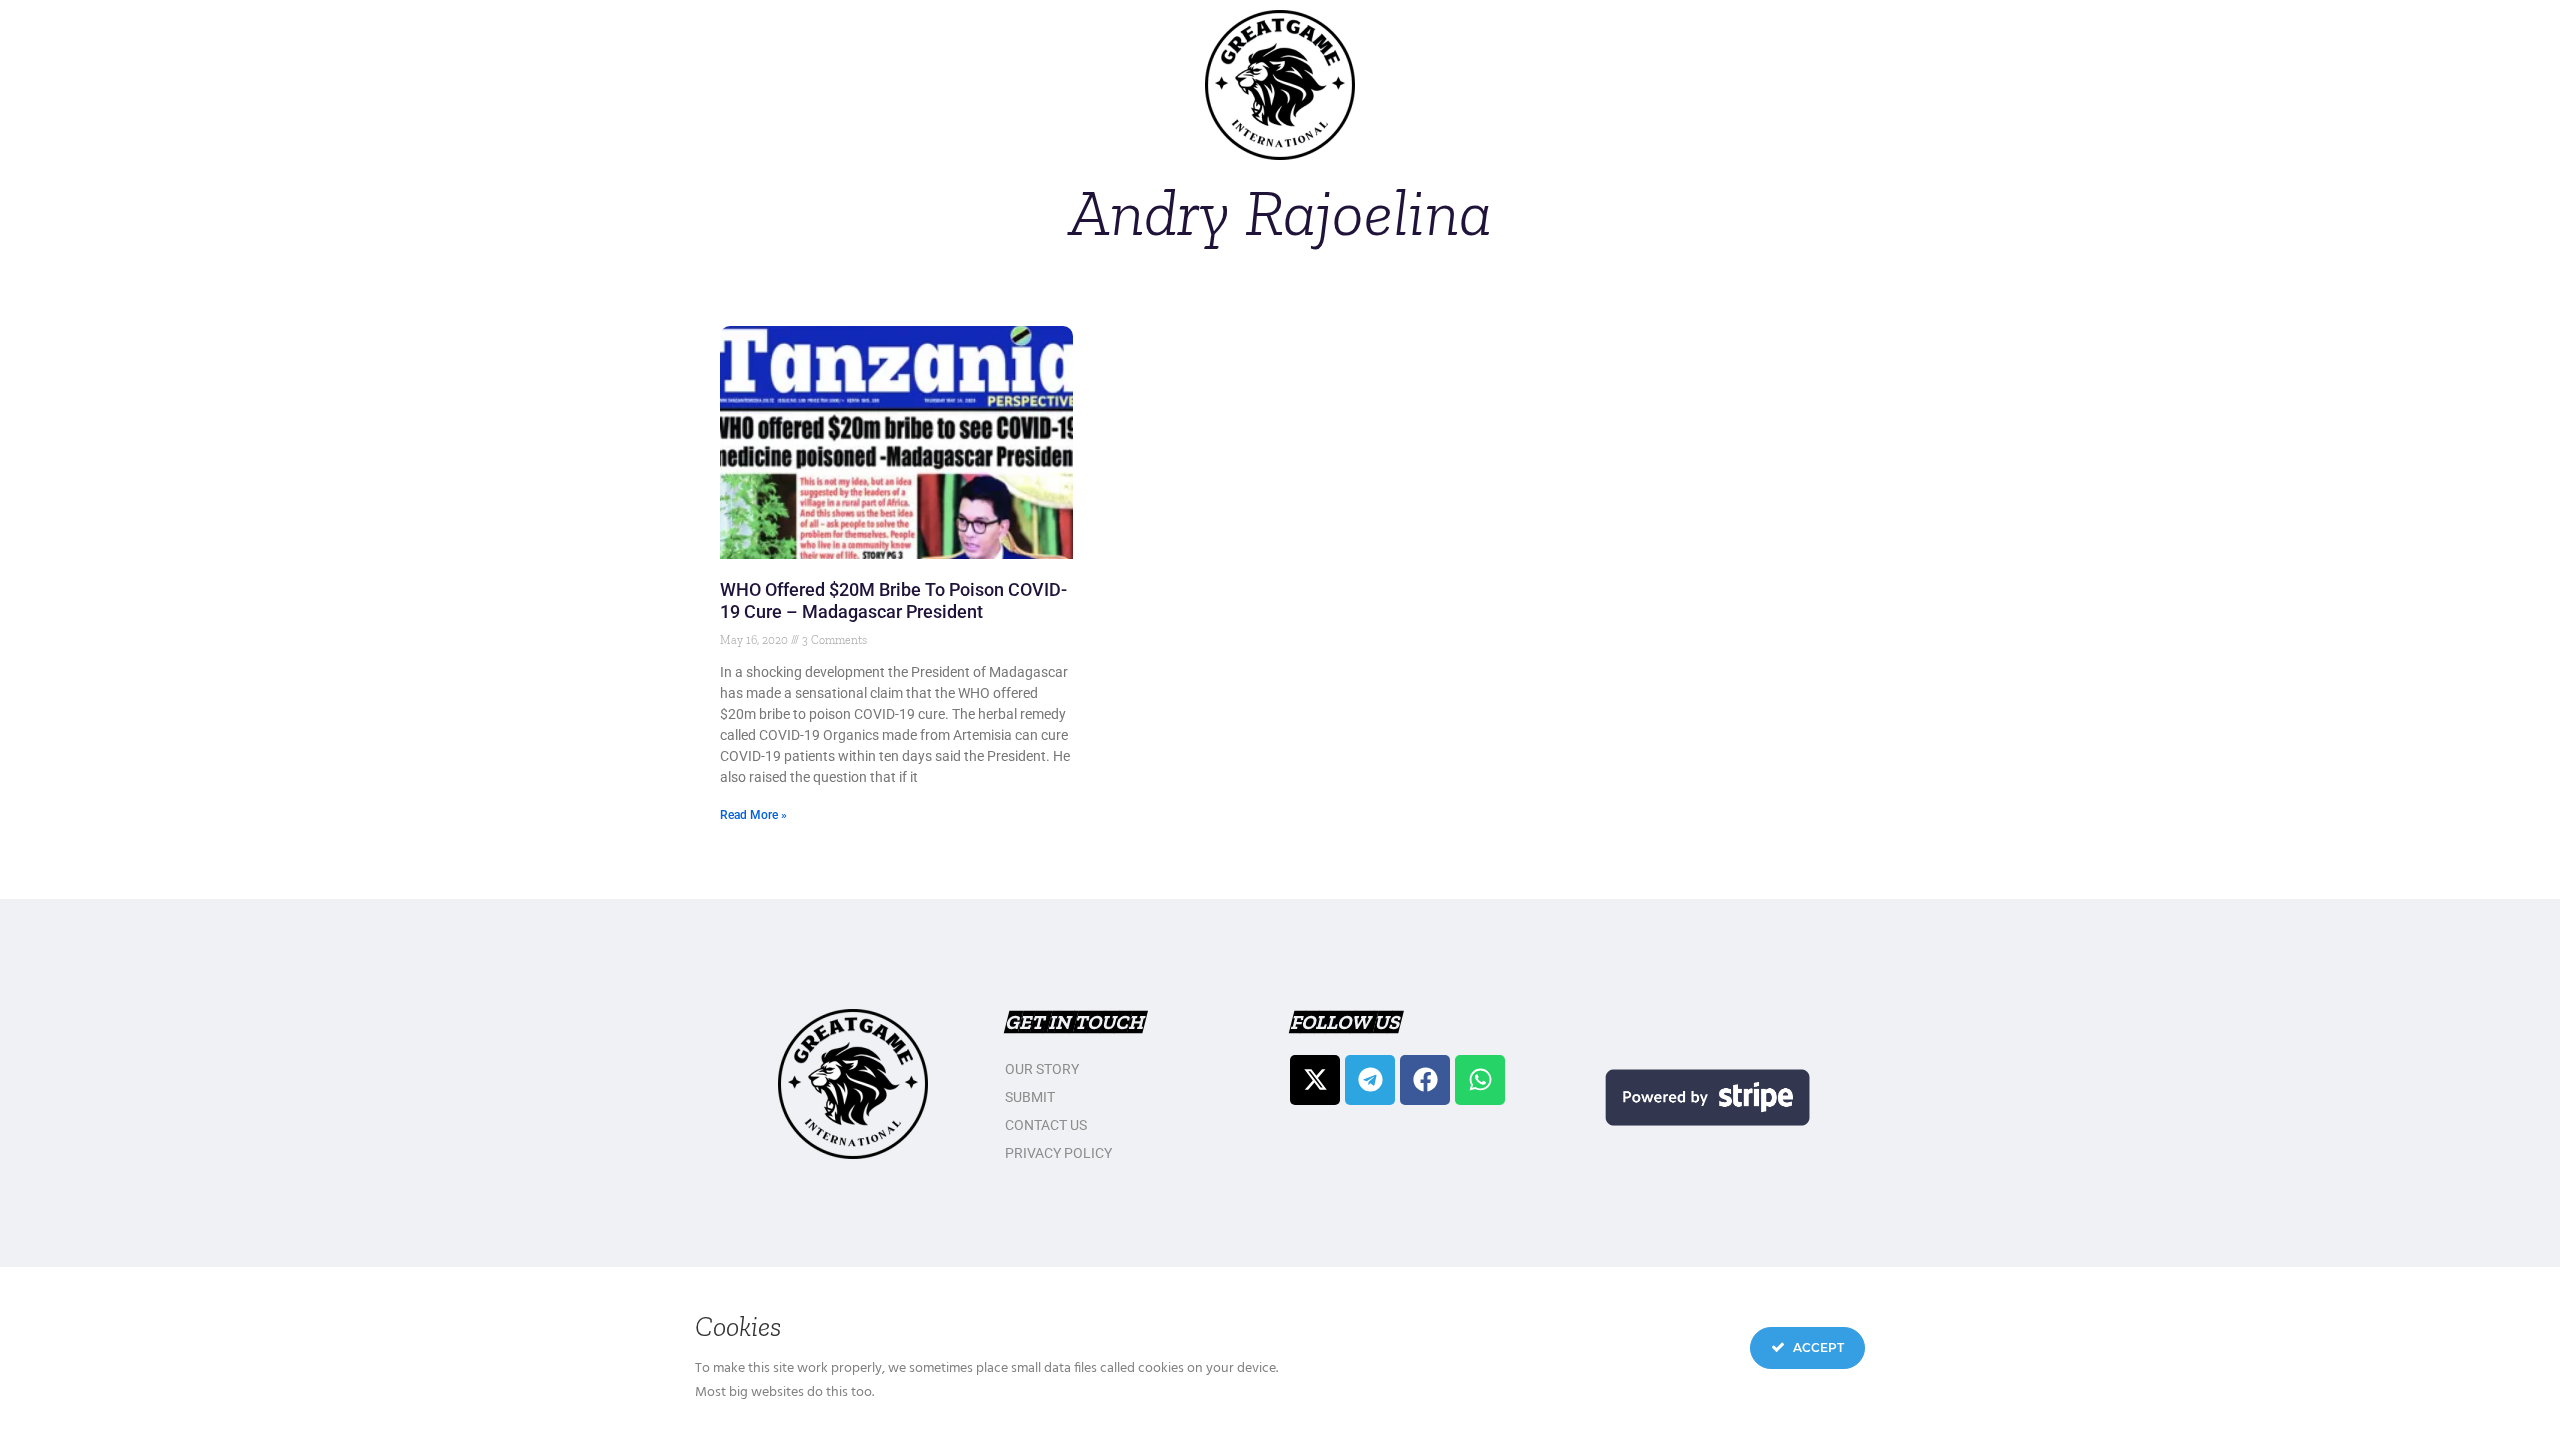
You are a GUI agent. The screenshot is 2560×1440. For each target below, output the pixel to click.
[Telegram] (1370, 1080)
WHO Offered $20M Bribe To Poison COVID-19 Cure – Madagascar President (893, 600)
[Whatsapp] (1480, 1080)
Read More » (753, 815)
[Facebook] (1425, 1080)
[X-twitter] (1315, 1080)
